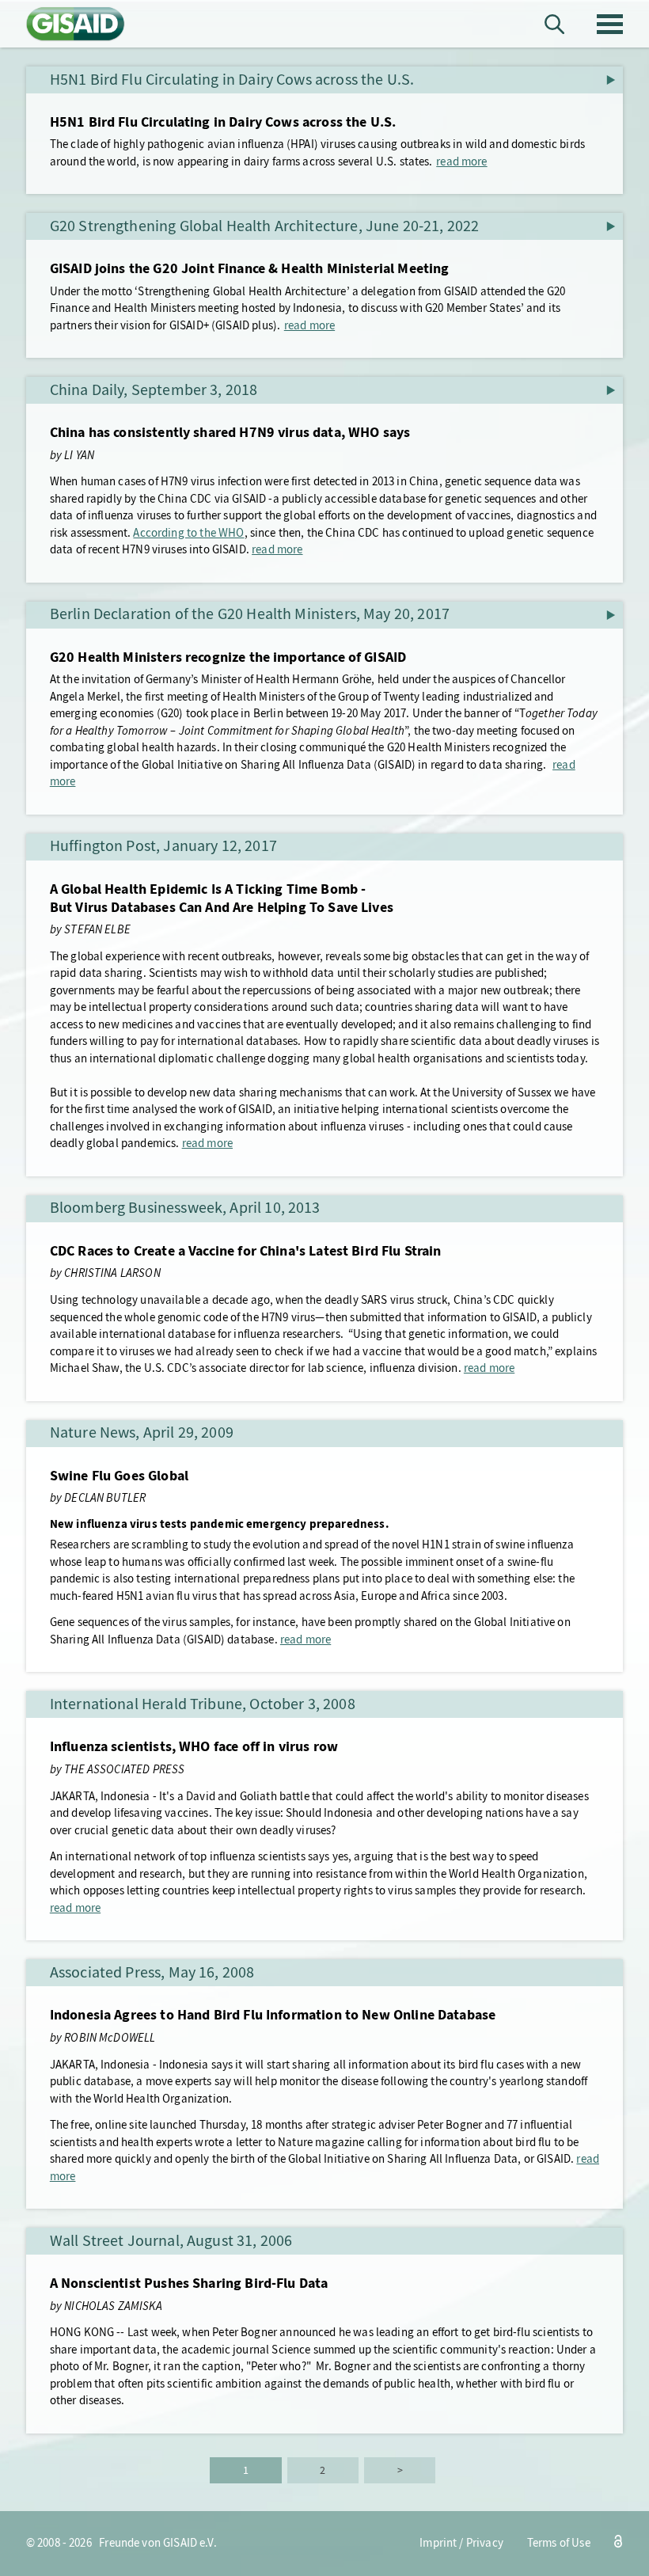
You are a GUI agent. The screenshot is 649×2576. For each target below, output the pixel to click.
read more (461, 161)
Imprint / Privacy (461, 2543)
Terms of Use (559, 2543)
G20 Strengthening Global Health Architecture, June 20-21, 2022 (265, 226)
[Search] (554, 24)
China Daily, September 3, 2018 (154, 390)
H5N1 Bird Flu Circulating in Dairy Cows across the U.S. (232, 80)
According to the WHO (188, 533)
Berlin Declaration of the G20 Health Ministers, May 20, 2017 (250, 614)
